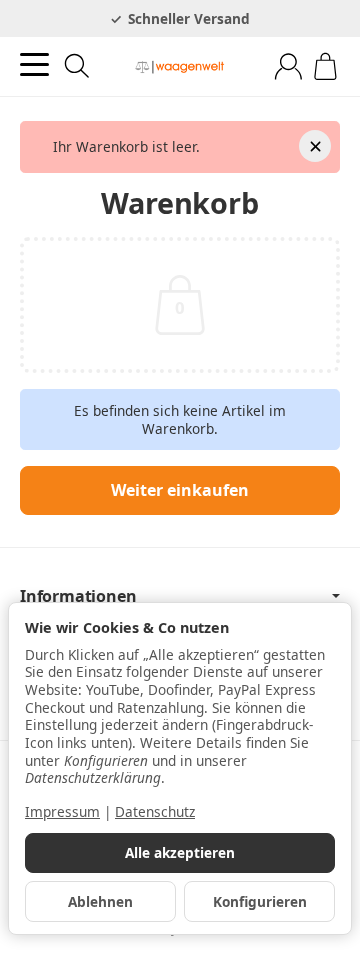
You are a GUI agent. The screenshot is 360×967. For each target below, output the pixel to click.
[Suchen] (77, 66)
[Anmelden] (288, 66)
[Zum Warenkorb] (325, 66)
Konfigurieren (260, 901)
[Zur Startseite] (180, 67)
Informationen (78, 596)
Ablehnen (100, 901)
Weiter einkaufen (180, 490)
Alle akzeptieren (180, 852)
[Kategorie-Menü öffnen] (34, 64)
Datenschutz (155, 811)
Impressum (62, 811)
